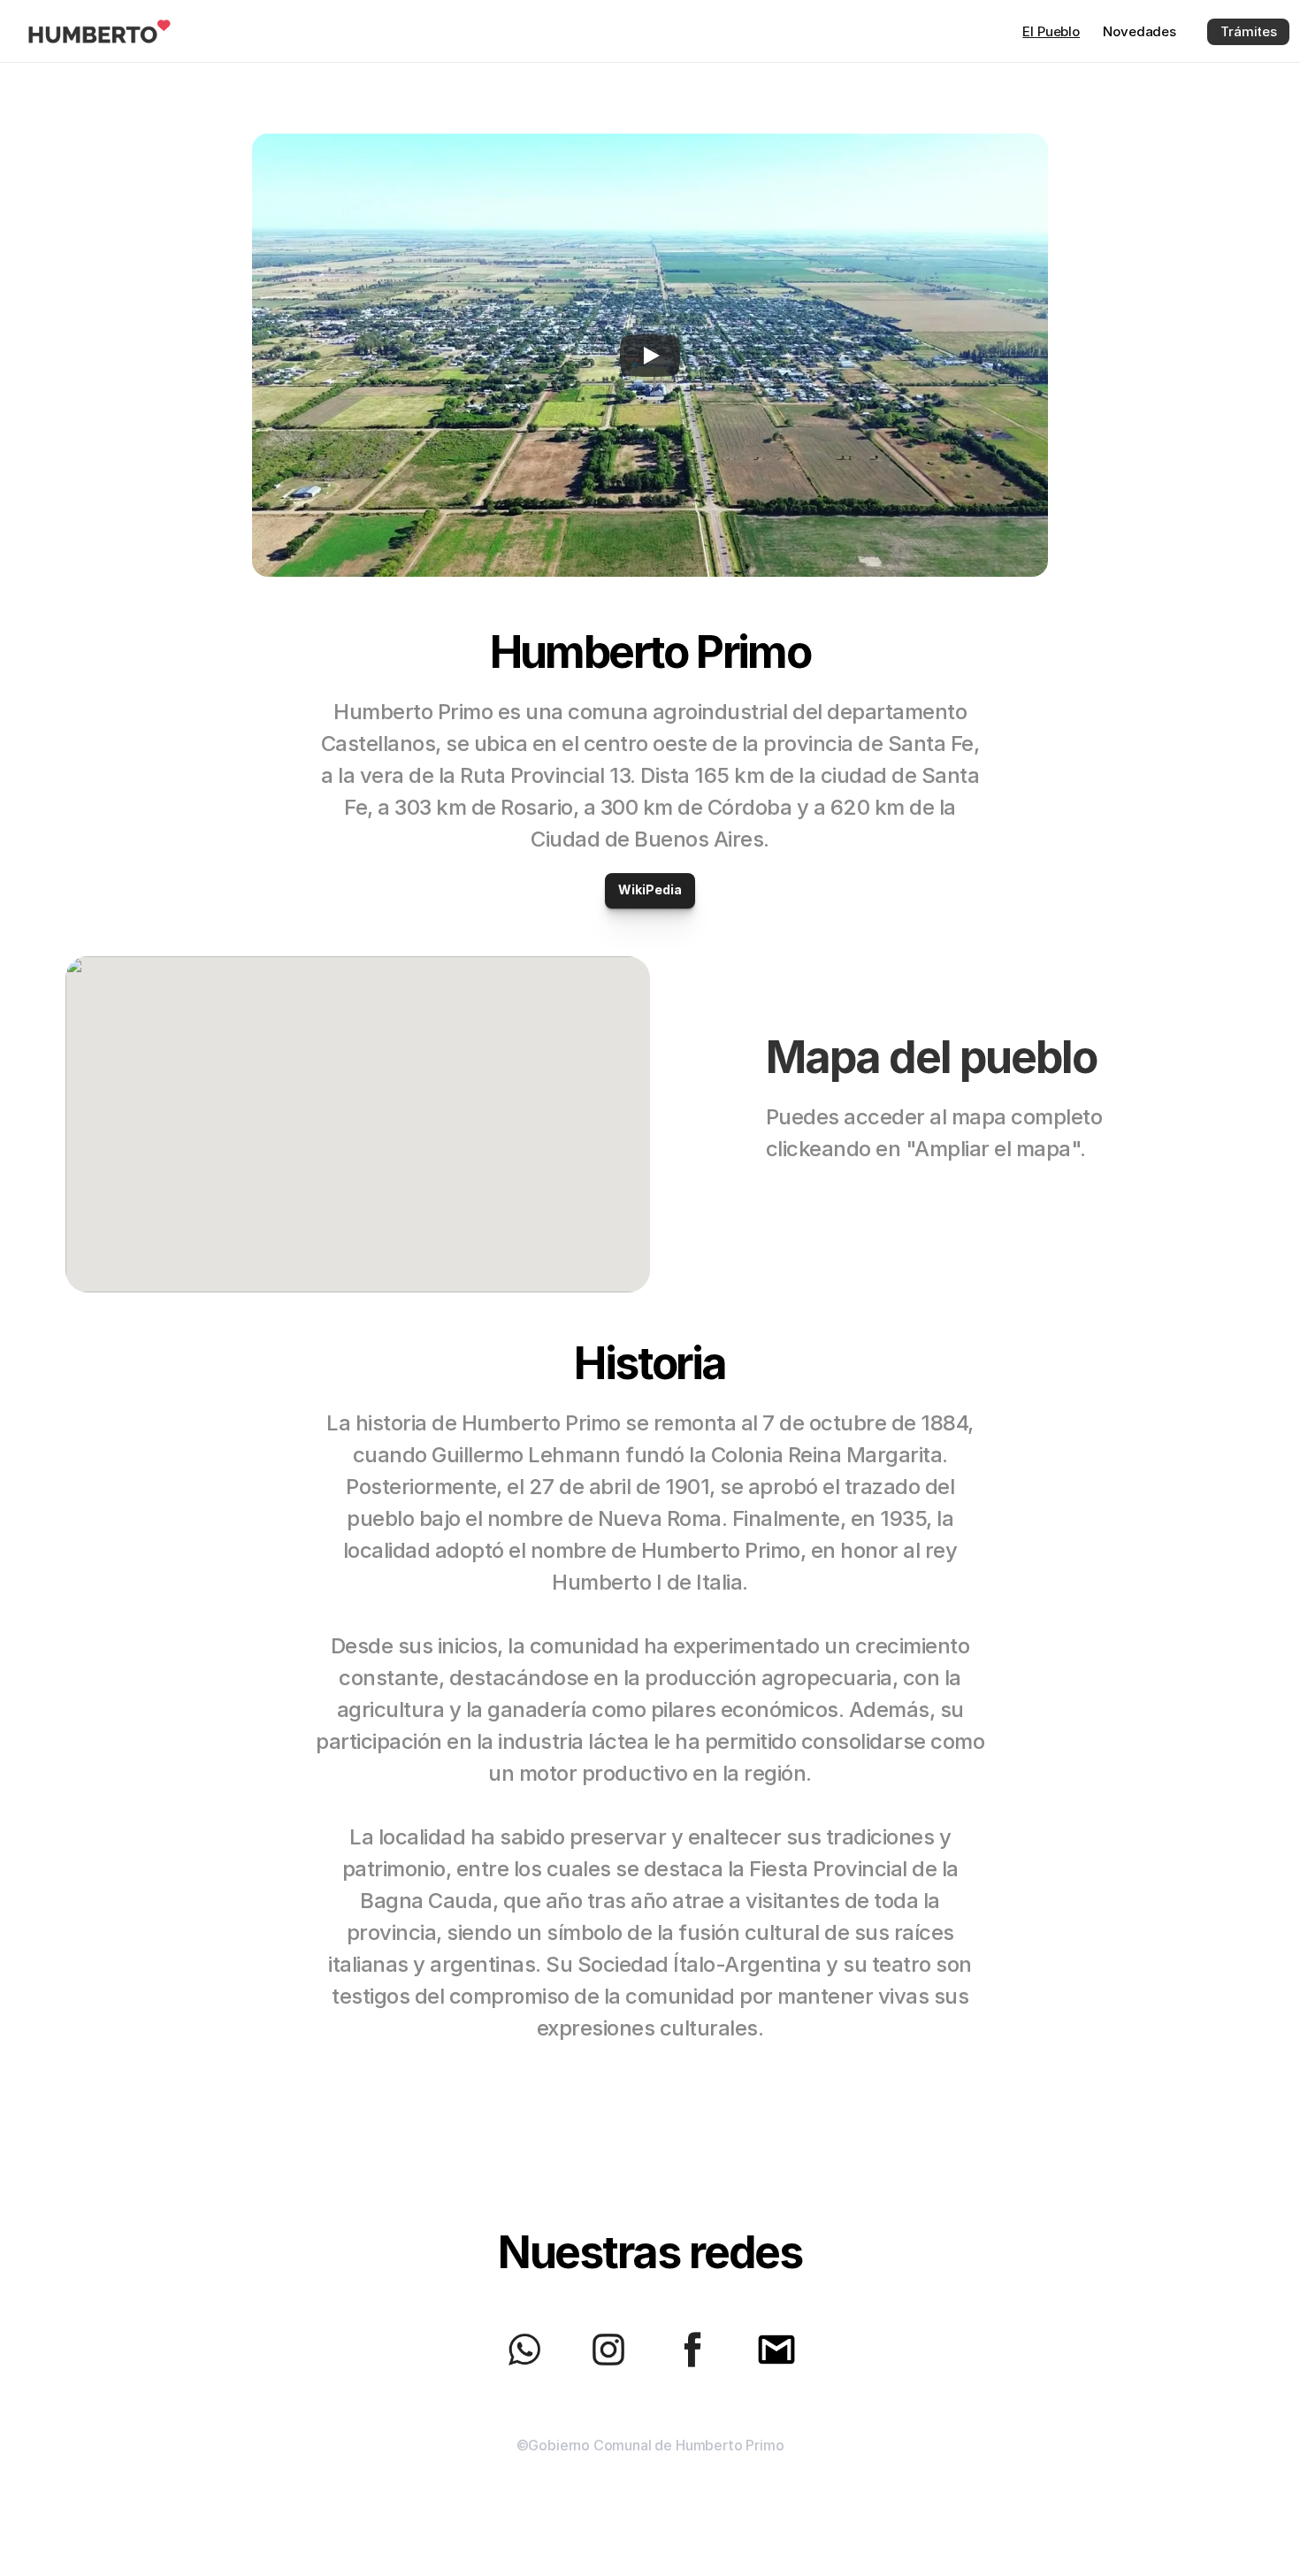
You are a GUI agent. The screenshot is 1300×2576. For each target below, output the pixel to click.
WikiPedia (650, 889)
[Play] (650, 356)
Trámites (1249, 31)
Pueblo (1051, 31)
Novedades (1139, 31)
